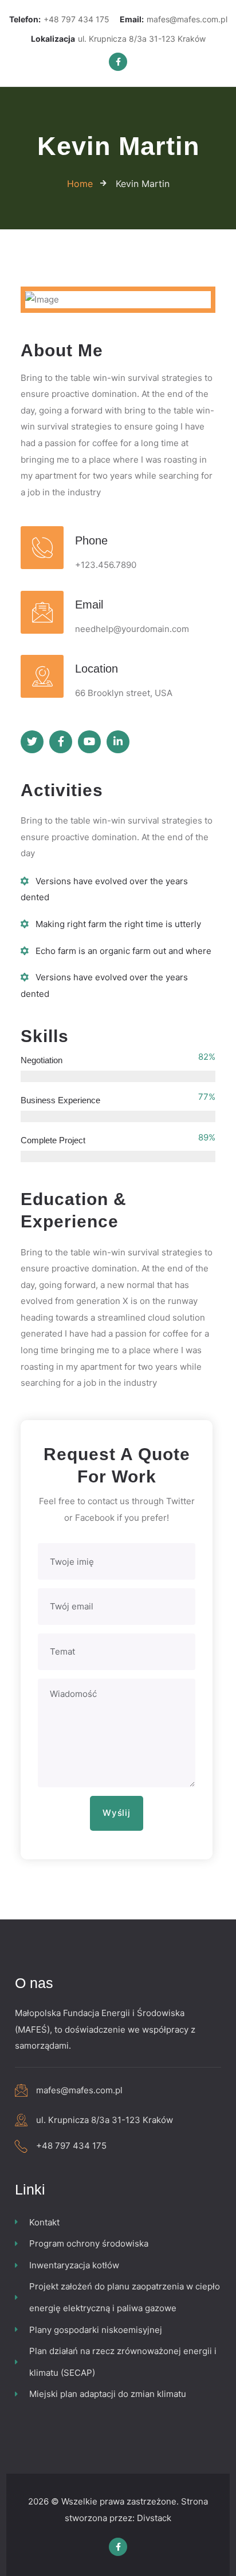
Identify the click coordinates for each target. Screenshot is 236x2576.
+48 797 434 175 (59, 19)
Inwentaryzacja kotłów (74, 2265)
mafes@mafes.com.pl (174, 19)
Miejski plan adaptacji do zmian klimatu (108, 2394)
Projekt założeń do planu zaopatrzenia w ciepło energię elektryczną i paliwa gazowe (125, 2297)
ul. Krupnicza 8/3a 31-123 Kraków (118, 39)
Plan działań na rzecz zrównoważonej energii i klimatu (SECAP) (123, 2362)
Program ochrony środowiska (89, 2243)
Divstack (154, 2518)
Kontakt (44, 2222)
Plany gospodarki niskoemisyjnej (96, 2330)
